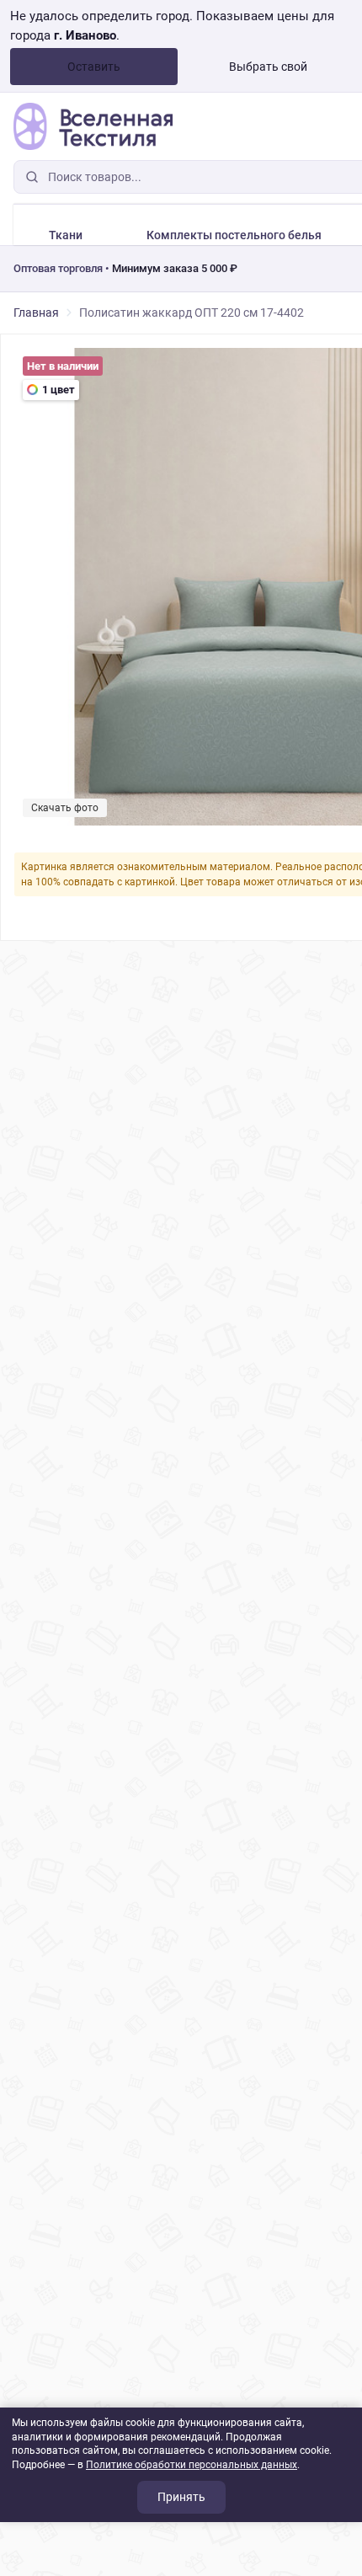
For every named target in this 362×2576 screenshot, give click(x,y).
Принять (181, 2497)
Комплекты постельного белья (234, 235)
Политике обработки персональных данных (192, 2465)
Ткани (66, 235)
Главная (36, 313)
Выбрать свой (268, 67)
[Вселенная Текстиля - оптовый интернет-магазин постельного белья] (93, 126)
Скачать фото (65, 808)
